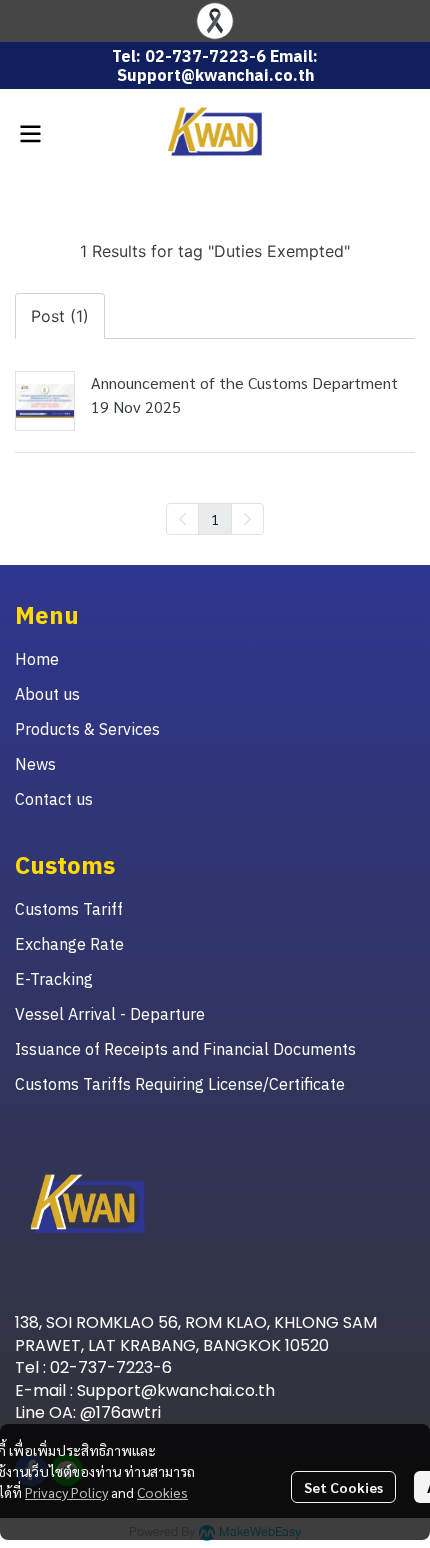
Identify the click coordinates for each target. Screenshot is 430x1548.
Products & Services (87, 729)
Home (37, 659)
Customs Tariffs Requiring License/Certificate (180, 1084)
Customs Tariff (69, 909)
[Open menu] (30, 134)
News (35, 764)
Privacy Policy (66, 1492)
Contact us (54, 799)
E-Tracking (54, 979)
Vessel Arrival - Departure (110, 1014)
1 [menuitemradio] (215, 519)
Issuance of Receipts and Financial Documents (185, 1049)
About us (47, 694)
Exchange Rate (69, 944)
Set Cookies (343, 1487)
